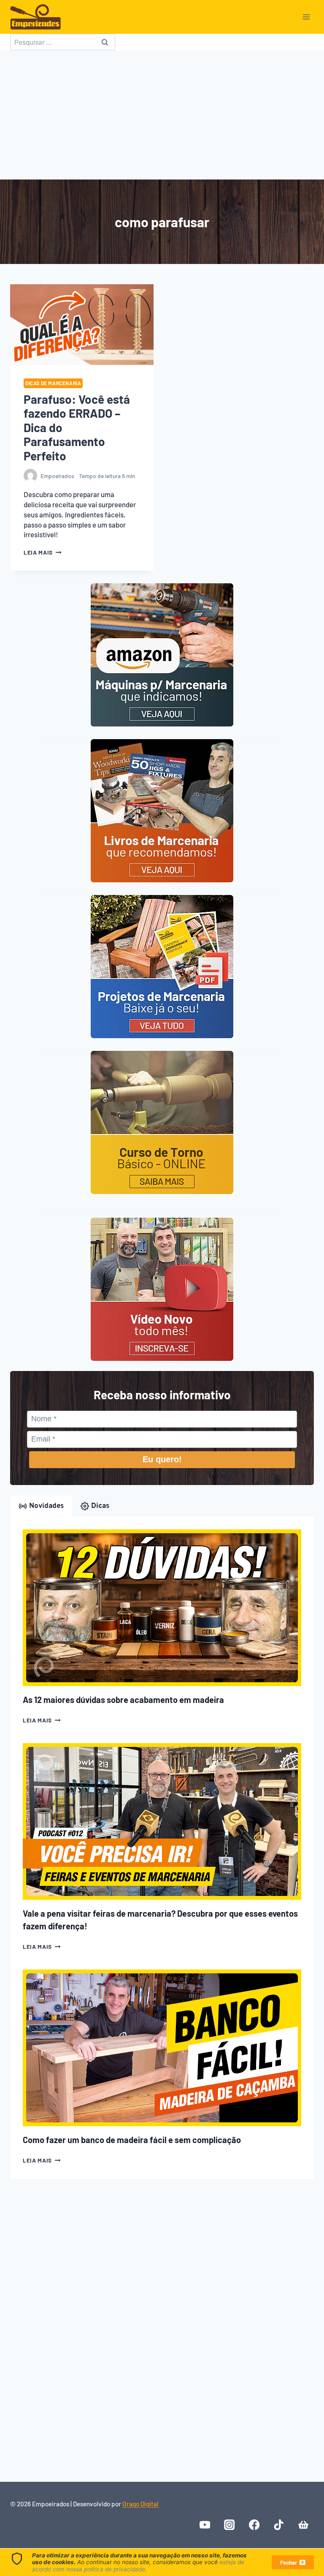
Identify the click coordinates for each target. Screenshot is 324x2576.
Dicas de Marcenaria (53, 383)
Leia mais (43, 552)
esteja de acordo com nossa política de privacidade (138, 2565)
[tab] (41, 1506)
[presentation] (82, 325)
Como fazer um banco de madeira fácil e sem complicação (132, 2140)
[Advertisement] (162, 118)
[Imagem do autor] (30, 476)
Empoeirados (57, 476)
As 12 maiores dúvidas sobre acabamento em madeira (123, 1700)
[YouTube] (205, 2525)
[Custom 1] (303, 2525)
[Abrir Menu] (306, 17)
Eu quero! (162, 1459)
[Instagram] (230, 2525)
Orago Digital (140, 2504)
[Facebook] (254, 2525)
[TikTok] (279, 2525)
